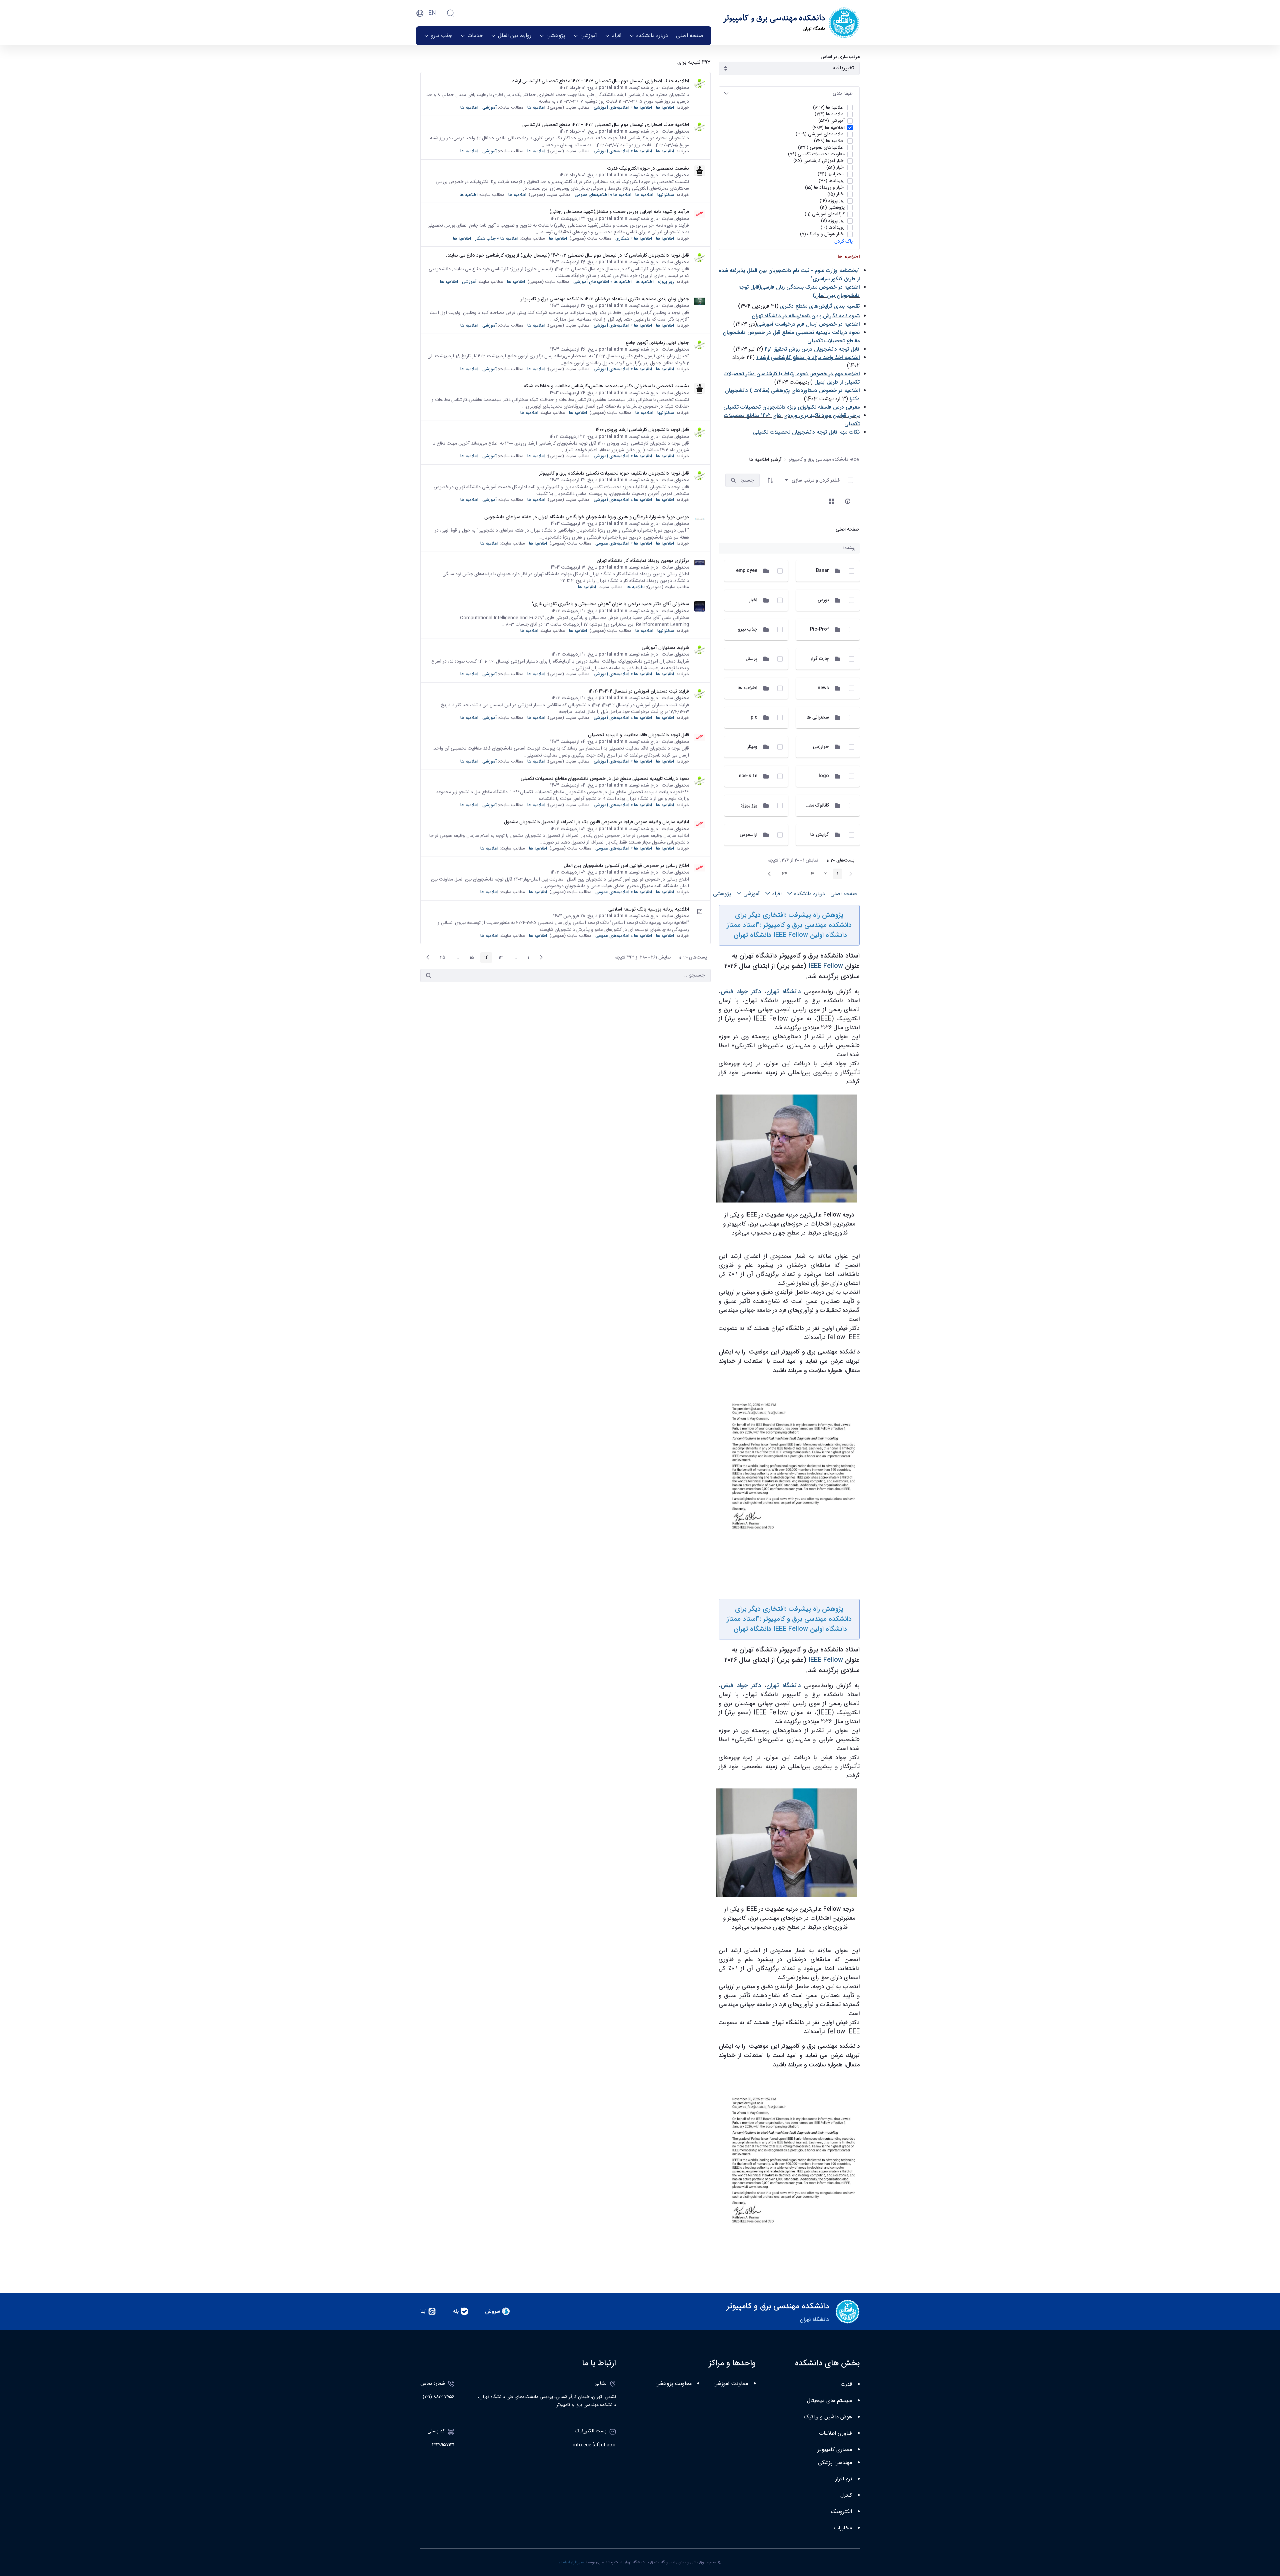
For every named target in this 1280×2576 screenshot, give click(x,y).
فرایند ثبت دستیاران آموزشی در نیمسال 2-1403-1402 (639, 691)
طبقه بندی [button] (843, 93)
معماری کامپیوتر (835, 2450)
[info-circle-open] (848, 501)
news (823, 688)
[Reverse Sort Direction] (770, 480)
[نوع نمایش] (832, 501)
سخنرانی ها (818, 717)
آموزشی (489, 107)
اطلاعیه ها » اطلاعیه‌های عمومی (603, 195)
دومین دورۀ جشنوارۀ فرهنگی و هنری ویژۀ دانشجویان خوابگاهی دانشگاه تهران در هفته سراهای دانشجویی (587, 517)
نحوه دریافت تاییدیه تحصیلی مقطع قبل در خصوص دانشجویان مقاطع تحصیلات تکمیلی (605, 779)
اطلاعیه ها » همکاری (634, 238)
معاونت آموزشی (731, 2384)
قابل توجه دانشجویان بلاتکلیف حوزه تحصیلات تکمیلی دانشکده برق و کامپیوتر (614, 473)
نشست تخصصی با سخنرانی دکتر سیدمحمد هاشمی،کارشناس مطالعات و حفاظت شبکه (606, 386)
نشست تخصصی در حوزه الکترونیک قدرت (648, 168)
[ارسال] (429, 976)
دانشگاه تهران (783, 992)
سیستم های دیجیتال (829, 2401)
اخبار (753, 600)
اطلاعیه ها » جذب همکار (497, 238)
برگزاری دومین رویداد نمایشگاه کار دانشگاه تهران (643, 561)
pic (754, 717)
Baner (822, 571)
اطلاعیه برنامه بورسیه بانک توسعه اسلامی (649, 909)
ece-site (748, 776)
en (432, 13)
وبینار (752, 747)
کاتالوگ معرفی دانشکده (806, 805)
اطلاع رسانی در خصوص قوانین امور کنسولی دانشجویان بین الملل (626, 866)
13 (499, 958)
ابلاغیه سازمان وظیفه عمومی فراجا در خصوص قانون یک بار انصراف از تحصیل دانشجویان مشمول (596, 822)
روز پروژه (749, 805)
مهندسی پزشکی (835, 2463)
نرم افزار (844, 2479)
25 (441, 958)
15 (470, 958)
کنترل (846, 2496)
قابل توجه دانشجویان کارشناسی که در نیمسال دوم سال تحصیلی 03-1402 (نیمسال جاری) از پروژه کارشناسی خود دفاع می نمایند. (567, 255)
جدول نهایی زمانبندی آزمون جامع (657, 343)
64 (782, 875)
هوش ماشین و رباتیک (828, 2417)
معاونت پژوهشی (673, 2384)
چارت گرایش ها (814, 659)
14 (484, 958)
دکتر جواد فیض (741, 992)
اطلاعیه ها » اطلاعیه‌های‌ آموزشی (623, 107)
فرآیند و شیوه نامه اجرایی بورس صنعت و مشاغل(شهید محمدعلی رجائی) (619, 212)
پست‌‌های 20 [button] (838, 861)
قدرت (846, 2385)
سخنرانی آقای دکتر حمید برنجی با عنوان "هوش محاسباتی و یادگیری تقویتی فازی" (610, 604)
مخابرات (843, 2528)
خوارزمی (821, 747)
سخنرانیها (666, 195)
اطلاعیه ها (747, 688)
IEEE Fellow (826, 966)
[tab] (789, 93)
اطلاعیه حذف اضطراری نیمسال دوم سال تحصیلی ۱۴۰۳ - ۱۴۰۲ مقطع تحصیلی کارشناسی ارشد (600, 81)
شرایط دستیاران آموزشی (665, 648)
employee (747, 571)
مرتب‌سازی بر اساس (840, 57)
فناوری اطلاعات (835, 2434)
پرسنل (751, 659)
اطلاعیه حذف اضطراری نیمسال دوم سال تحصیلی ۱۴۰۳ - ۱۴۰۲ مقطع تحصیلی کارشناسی (606, 125)
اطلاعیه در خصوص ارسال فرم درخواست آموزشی (808, 324)
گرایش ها (820, 835)
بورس (823, 600)
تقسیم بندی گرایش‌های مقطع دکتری (820, 306)
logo (824, 776)
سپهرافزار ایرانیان (572, 2562)
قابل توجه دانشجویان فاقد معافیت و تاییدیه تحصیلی (638, 735)
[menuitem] (690, 36)
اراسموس (748, 835)
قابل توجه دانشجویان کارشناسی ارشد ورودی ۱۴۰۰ (642, 430)
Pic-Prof (819, 629)
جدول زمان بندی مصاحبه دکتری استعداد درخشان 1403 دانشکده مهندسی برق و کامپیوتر (605, 299)
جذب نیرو (748, 629)
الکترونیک (841, 2512)
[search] (733, 480)
